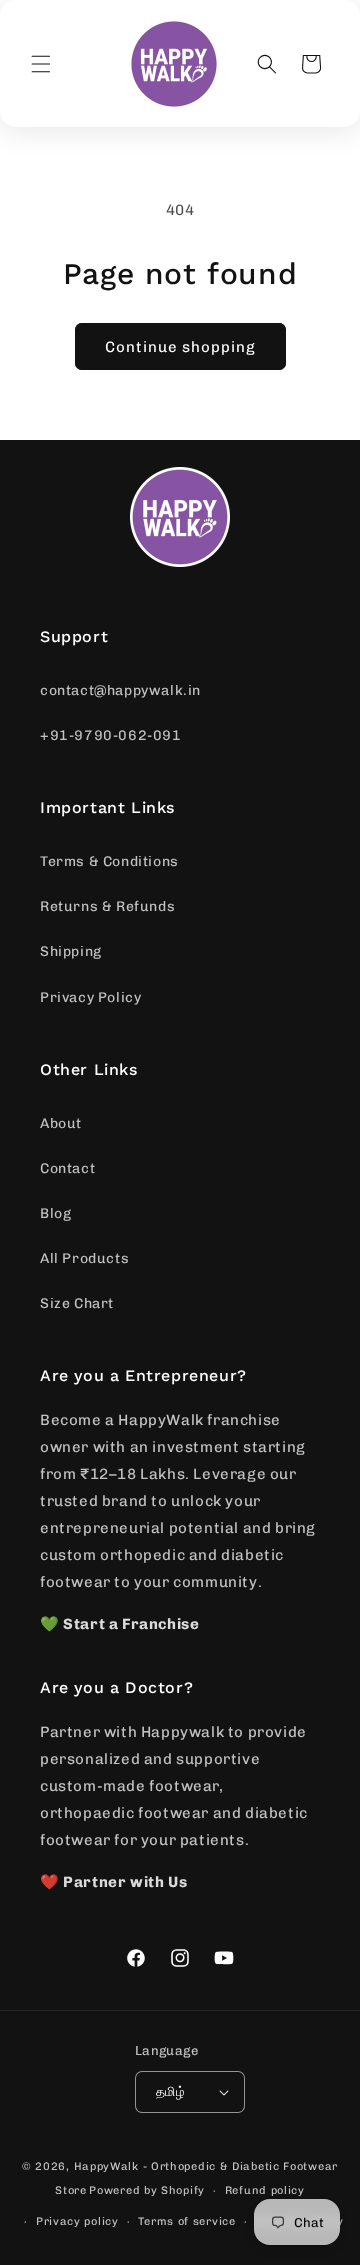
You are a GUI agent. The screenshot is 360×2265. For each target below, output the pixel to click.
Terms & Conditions (109, 861)
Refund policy (265, 2190)
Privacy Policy (90, 997)
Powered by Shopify (147, 2190)
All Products (84, 1258)
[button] (41, 64)
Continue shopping (180, 347)
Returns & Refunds (107, 906)
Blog (55, 1213)
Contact (67, 1168)
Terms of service (186, 2221)
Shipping (71, 951)
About (61, 1123)
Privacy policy (77, 2221)
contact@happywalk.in (120, 690)
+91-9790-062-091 (111, 735)
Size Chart (77, 1303)
